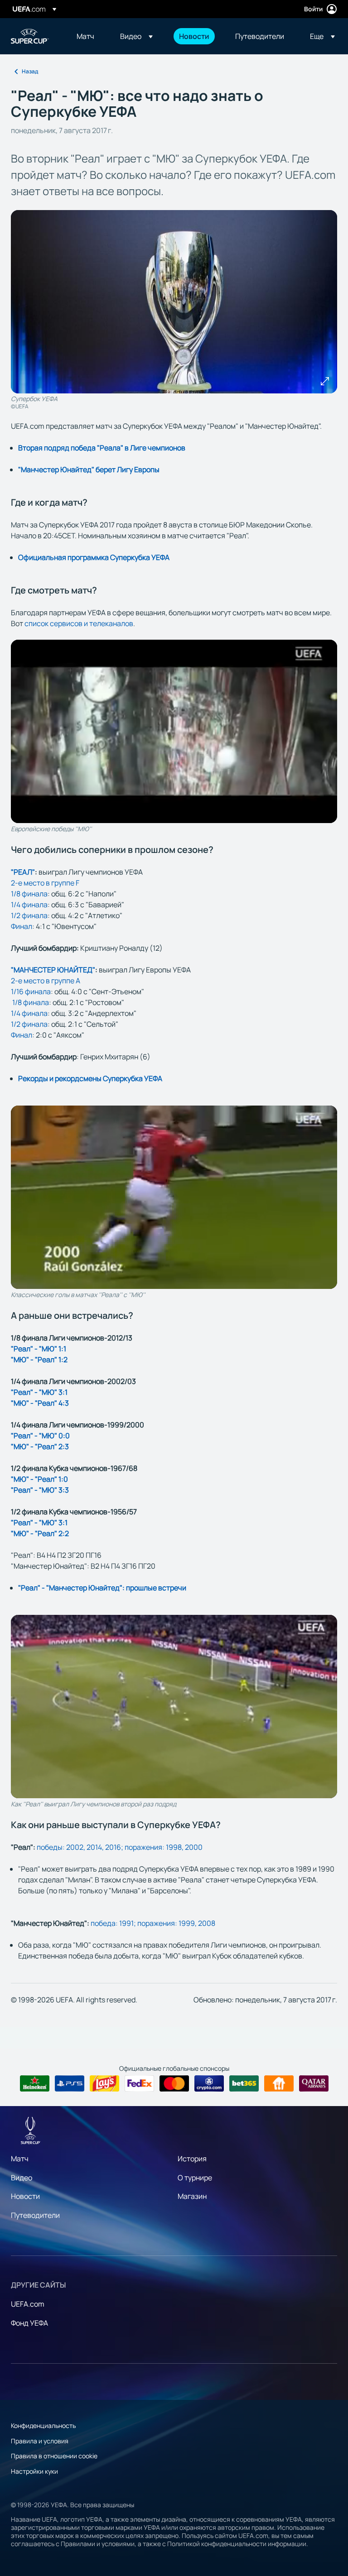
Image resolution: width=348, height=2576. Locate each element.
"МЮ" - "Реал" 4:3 (40, 1403)
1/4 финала (29, 905)
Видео (22, 2178)
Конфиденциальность (43, 2425)
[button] (136, 36)
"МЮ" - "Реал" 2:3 (40, 1446)
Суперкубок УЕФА (30, 36)
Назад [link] (30, 71)
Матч (20, 2159)
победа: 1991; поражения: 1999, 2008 (153, 1923)
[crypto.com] (209, 2083)
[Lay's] (104, 2083)
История (192, 2159)
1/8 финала (29, 894)
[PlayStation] (70, 2083)
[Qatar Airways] (314, 2083)
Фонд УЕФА (29, 2323)
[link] (85, 36)
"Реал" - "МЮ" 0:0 (40, 1436)
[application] (174, 731)
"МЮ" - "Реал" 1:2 (39, 1360)
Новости (25, 2196)
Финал (22, 926)
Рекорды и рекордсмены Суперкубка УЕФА (90, 1078)
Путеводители (35, 2215)
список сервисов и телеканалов (79, 623)
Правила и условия (40, 2441)
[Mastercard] (174, 2083)
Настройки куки (34, 2471)
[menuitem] (87, 36)
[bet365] (244, 2083)
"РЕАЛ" (23, 872)
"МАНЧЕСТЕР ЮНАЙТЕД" (53, 970)
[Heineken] (35, 2083)
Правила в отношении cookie (54, 2456)
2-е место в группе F (45, 883)
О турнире (195, 2178)
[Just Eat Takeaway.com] (279, 2083)
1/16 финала (31, 991)
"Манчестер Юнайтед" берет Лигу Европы (89, 469)
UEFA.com (28, 2304)
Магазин (192, 2196)
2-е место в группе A (46, 981)
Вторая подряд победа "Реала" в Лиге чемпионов (102, 448)
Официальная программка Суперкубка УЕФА (94, 557)
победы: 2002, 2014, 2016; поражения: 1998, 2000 (120, 1847)
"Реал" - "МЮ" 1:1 (39, 1349)
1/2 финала (29, 915)
